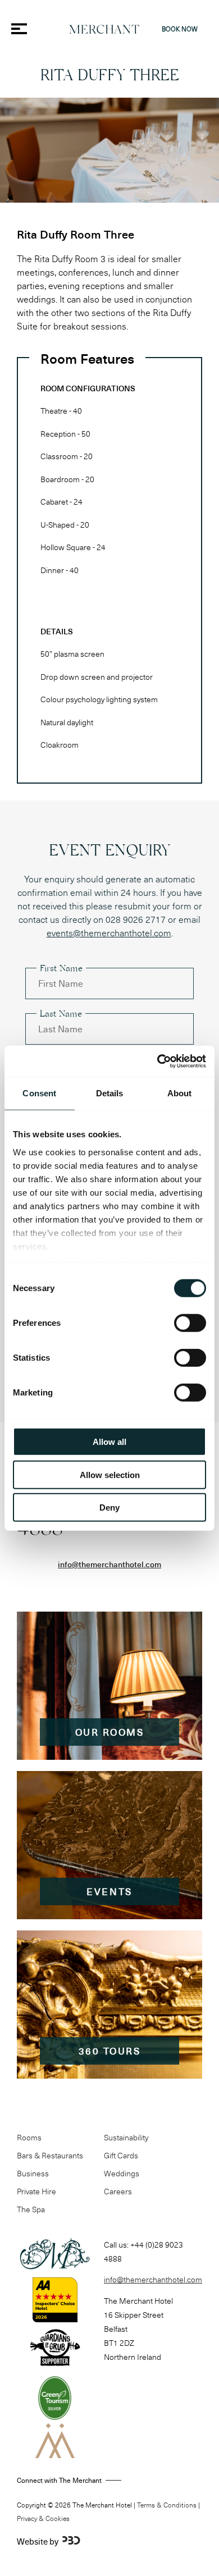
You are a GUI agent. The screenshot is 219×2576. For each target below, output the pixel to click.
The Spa (31, 2209)
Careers (118, 2191)
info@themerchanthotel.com (109, 1564)
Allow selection (110, 1474)
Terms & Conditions (167, 2505)
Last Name (61, 1015)
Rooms (29, 2137)
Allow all (109, 1442)
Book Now (180, 29)
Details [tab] (110, 1093)
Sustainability (126, 2137)
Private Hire (36, 2191)
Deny (109, 1507)
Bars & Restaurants (50, 2155)
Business (33, 2173)
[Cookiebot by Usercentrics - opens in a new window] (158, 1061)
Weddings (122, 2173)
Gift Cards (121, 2155)
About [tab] (180, 1093)
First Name (61, 970)
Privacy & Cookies (43, 2518)
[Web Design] (71, 2541)
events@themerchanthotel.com (109, 933)
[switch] (190, 1323)
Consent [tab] (39, 1093)
